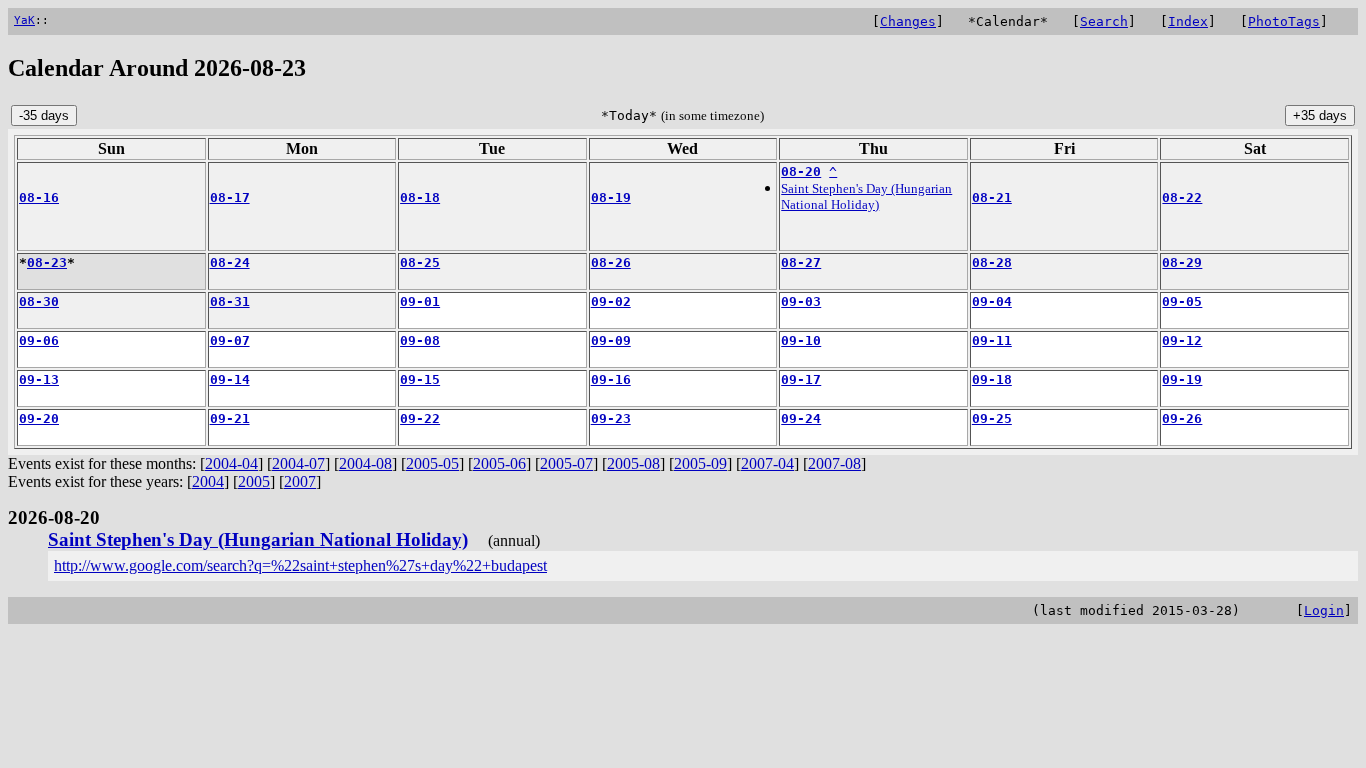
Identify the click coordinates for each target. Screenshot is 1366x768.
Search (1104, 21)
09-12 (1182, 340)
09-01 (420, 301)
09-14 (230, 379)
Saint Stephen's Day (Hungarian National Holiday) (866, 196)
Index (1188, 21)
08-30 (39, 301)
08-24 (230, 262)
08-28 (992, 262)
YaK (24, 20)
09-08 (420, 340)
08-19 (611, 197)
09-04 (992, 301)
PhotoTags (1284, 21)
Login (1324, 610)
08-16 (39, 197)
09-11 (992, 340)
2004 (208, 481)
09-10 (801, 340)
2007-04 (767, 463)
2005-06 (499, 463)
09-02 (611, 301)
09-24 (801, 418)
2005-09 (700, 463)
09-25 (992, 418)
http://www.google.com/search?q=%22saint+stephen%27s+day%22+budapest (300, 565)
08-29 (1182, 262)
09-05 (1182, 301)
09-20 (39, 418)
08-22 (1182, 197)
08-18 (420, 197)
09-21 (230, 418)
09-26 (1182, 418)
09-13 (39, 379)
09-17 (801, 379)
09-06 (39, 340)
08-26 (611, 262)
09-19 (1182, 379)
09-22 (420, 418)
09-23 (611, 418)
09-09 (611, 340)
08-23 (47, 262)
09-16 (611, 379)
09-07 (230, 340)
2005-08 (633, 463)
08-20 (801, 171)
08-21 (992, 197)
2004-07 (298, 463)
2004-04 (231, 463)
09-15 (420, 379)
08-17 (230, 197)
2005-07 (566, 463)
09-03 (801, 301)
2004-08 (365, 463)
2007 (300, 481)
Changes (908, 21)
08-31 (230, 301)
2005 (254, 481)
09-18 (992, 379)
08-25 (420, 262)
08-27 (801, 262)
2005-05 (432, 463)
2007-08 (834, 463)
